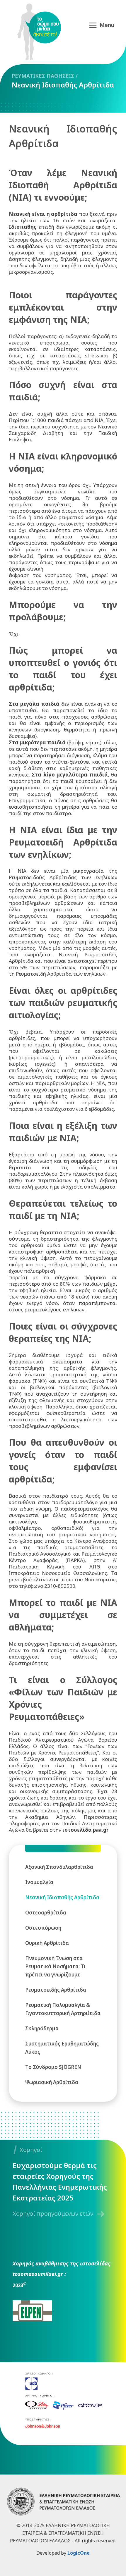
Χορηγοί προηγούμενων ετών (53, 2213)
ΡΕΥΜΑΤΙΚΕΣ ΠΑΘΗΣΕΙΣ (43, 76)
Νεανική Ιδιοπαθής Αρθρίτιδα (63, 85)
